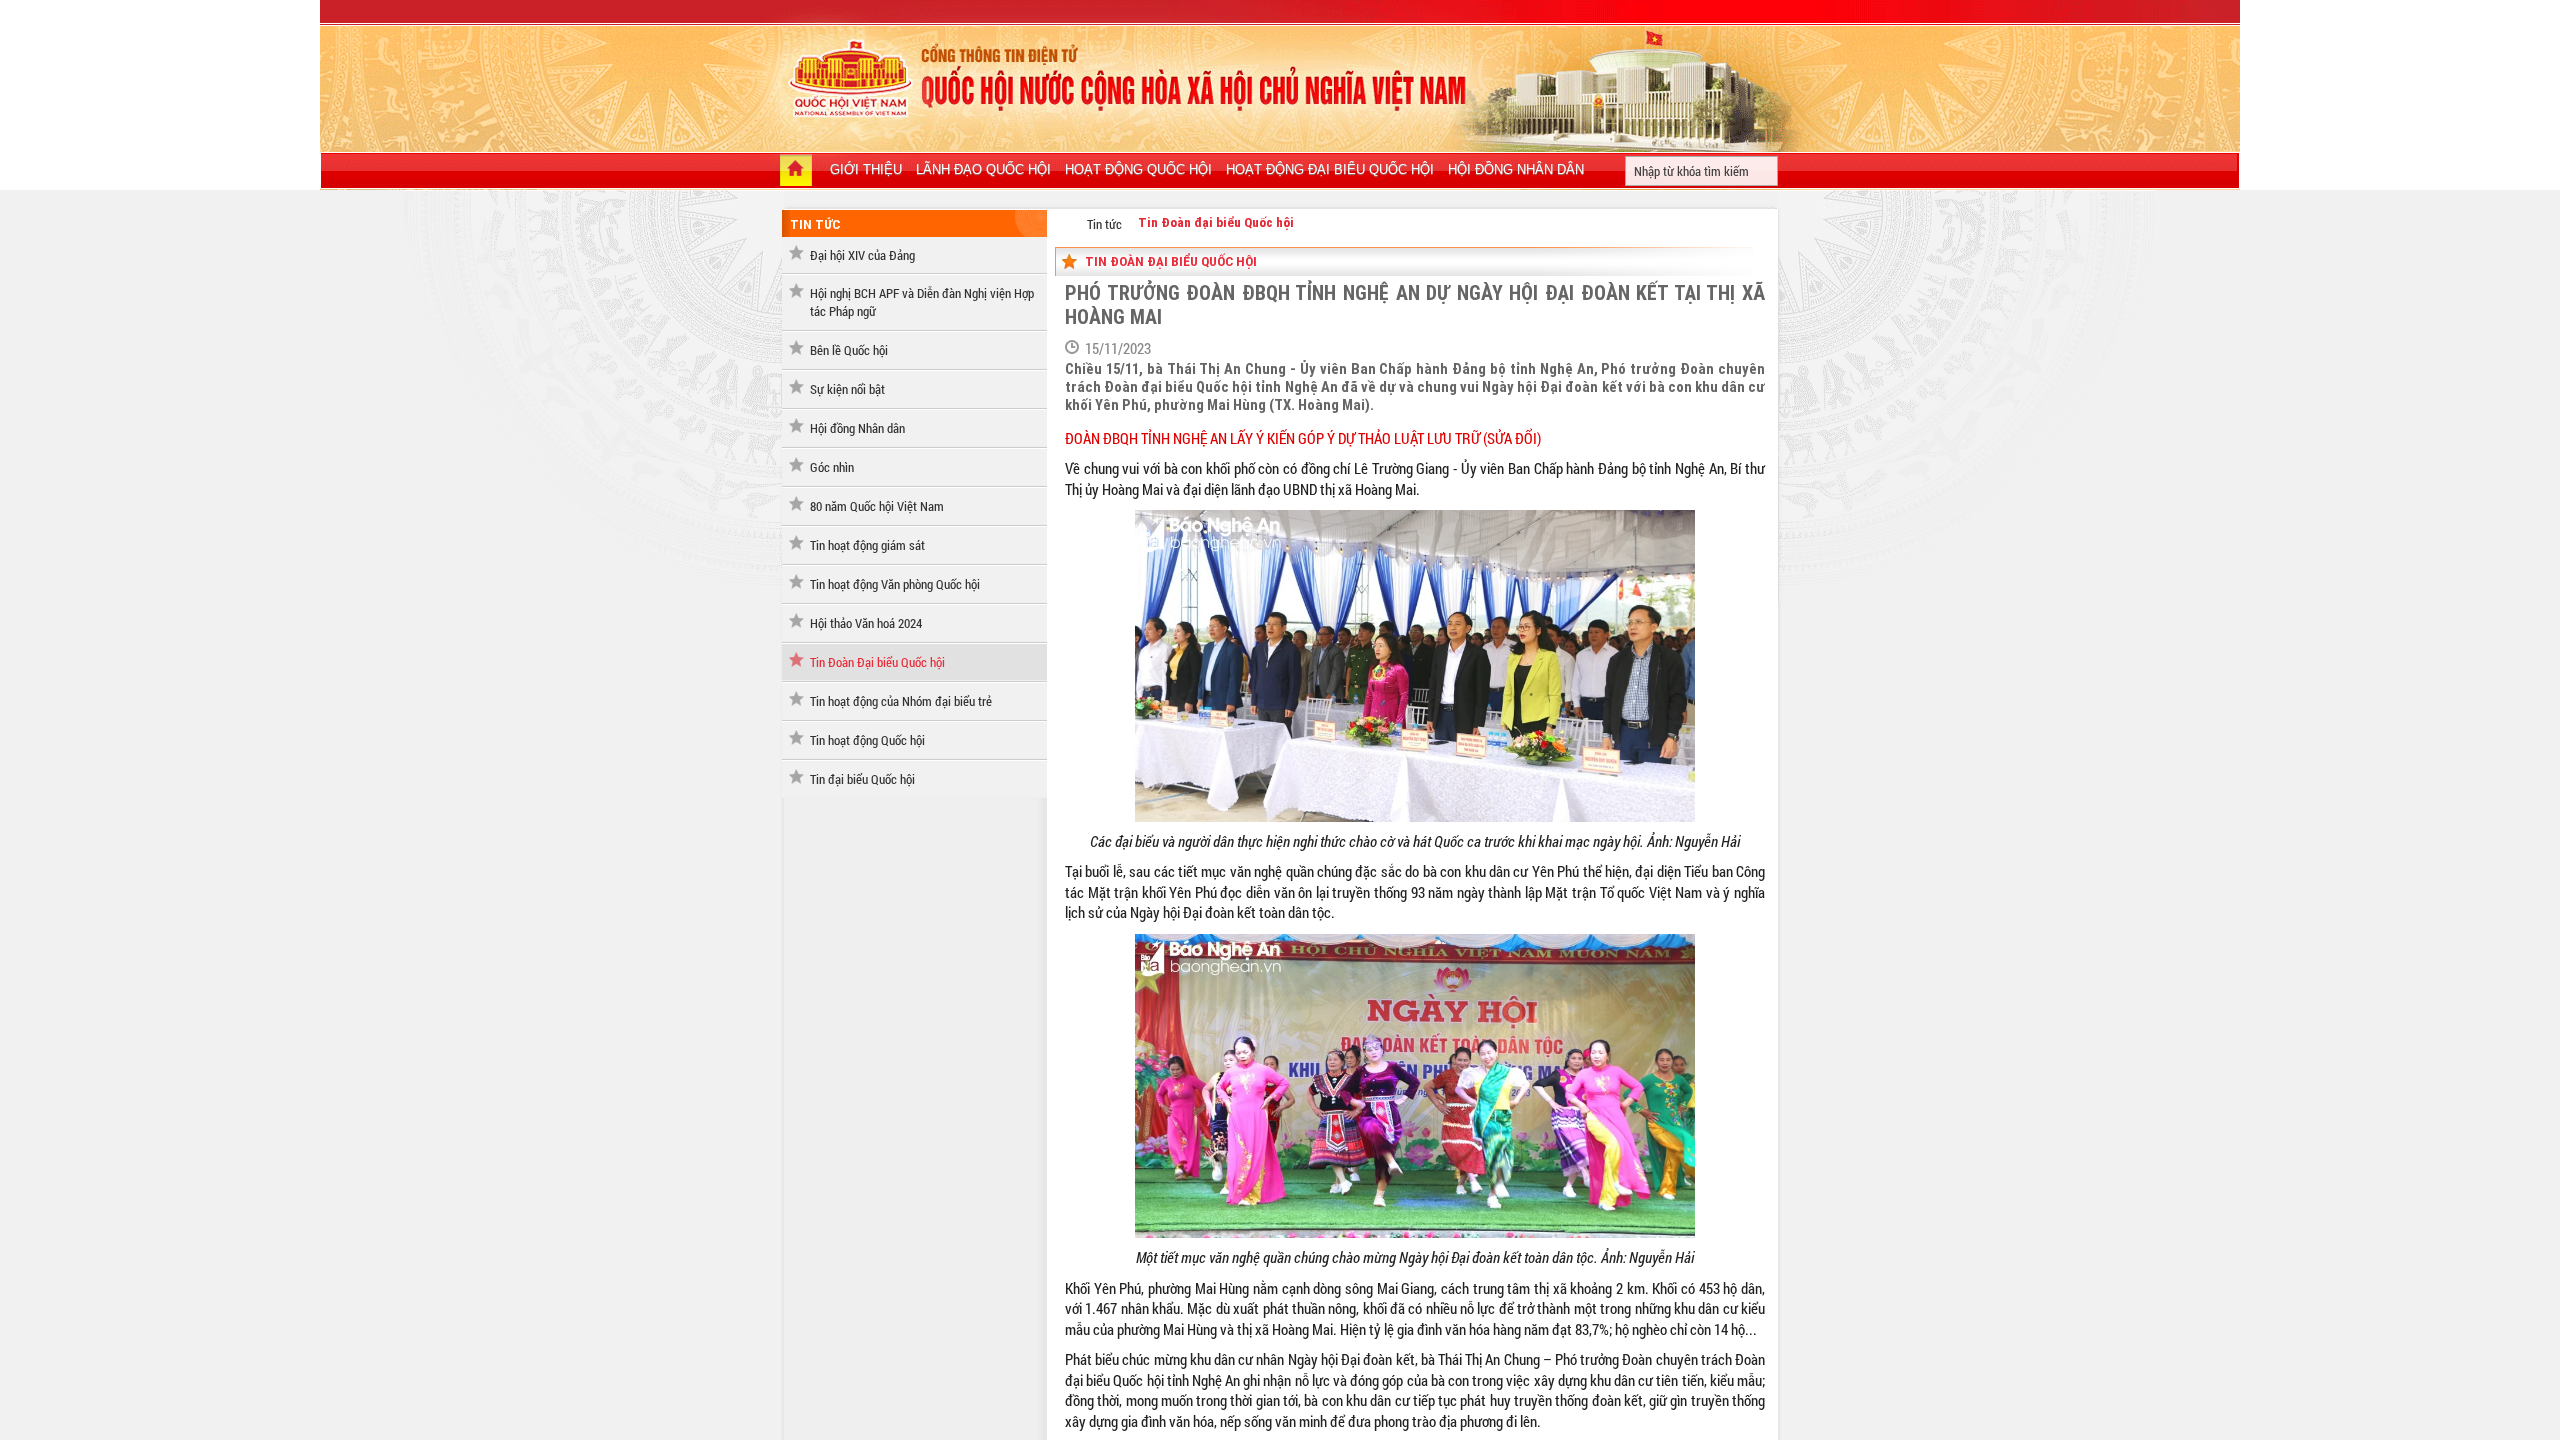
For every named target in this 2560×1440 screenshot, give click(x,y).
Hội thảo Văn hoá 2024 (866, 623)
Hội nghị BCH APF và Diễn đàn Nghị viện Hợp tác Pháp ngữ (922, 302)
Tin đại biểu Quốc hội (862, 779)
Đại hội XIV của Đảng (862, 255)
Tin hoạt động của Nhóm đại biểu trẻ (901, 701)
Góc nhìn (832, 467)
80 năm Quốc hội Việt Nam (877, 506)
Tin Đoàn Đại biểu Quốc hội (877, 662)
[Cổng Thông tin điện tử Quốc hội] (1066, 223)
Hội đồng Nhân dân (857, 428)
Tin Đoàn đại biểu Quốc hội (1216, 222)
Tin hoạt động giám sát (867, 545)
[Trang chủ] (796, 172)
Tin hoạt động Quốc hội (867, 740)
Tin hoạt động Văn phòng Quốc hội (895, 584)
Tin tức (815, 224)
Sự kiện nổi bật (847, 389)
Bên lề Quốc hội (849, 350)
